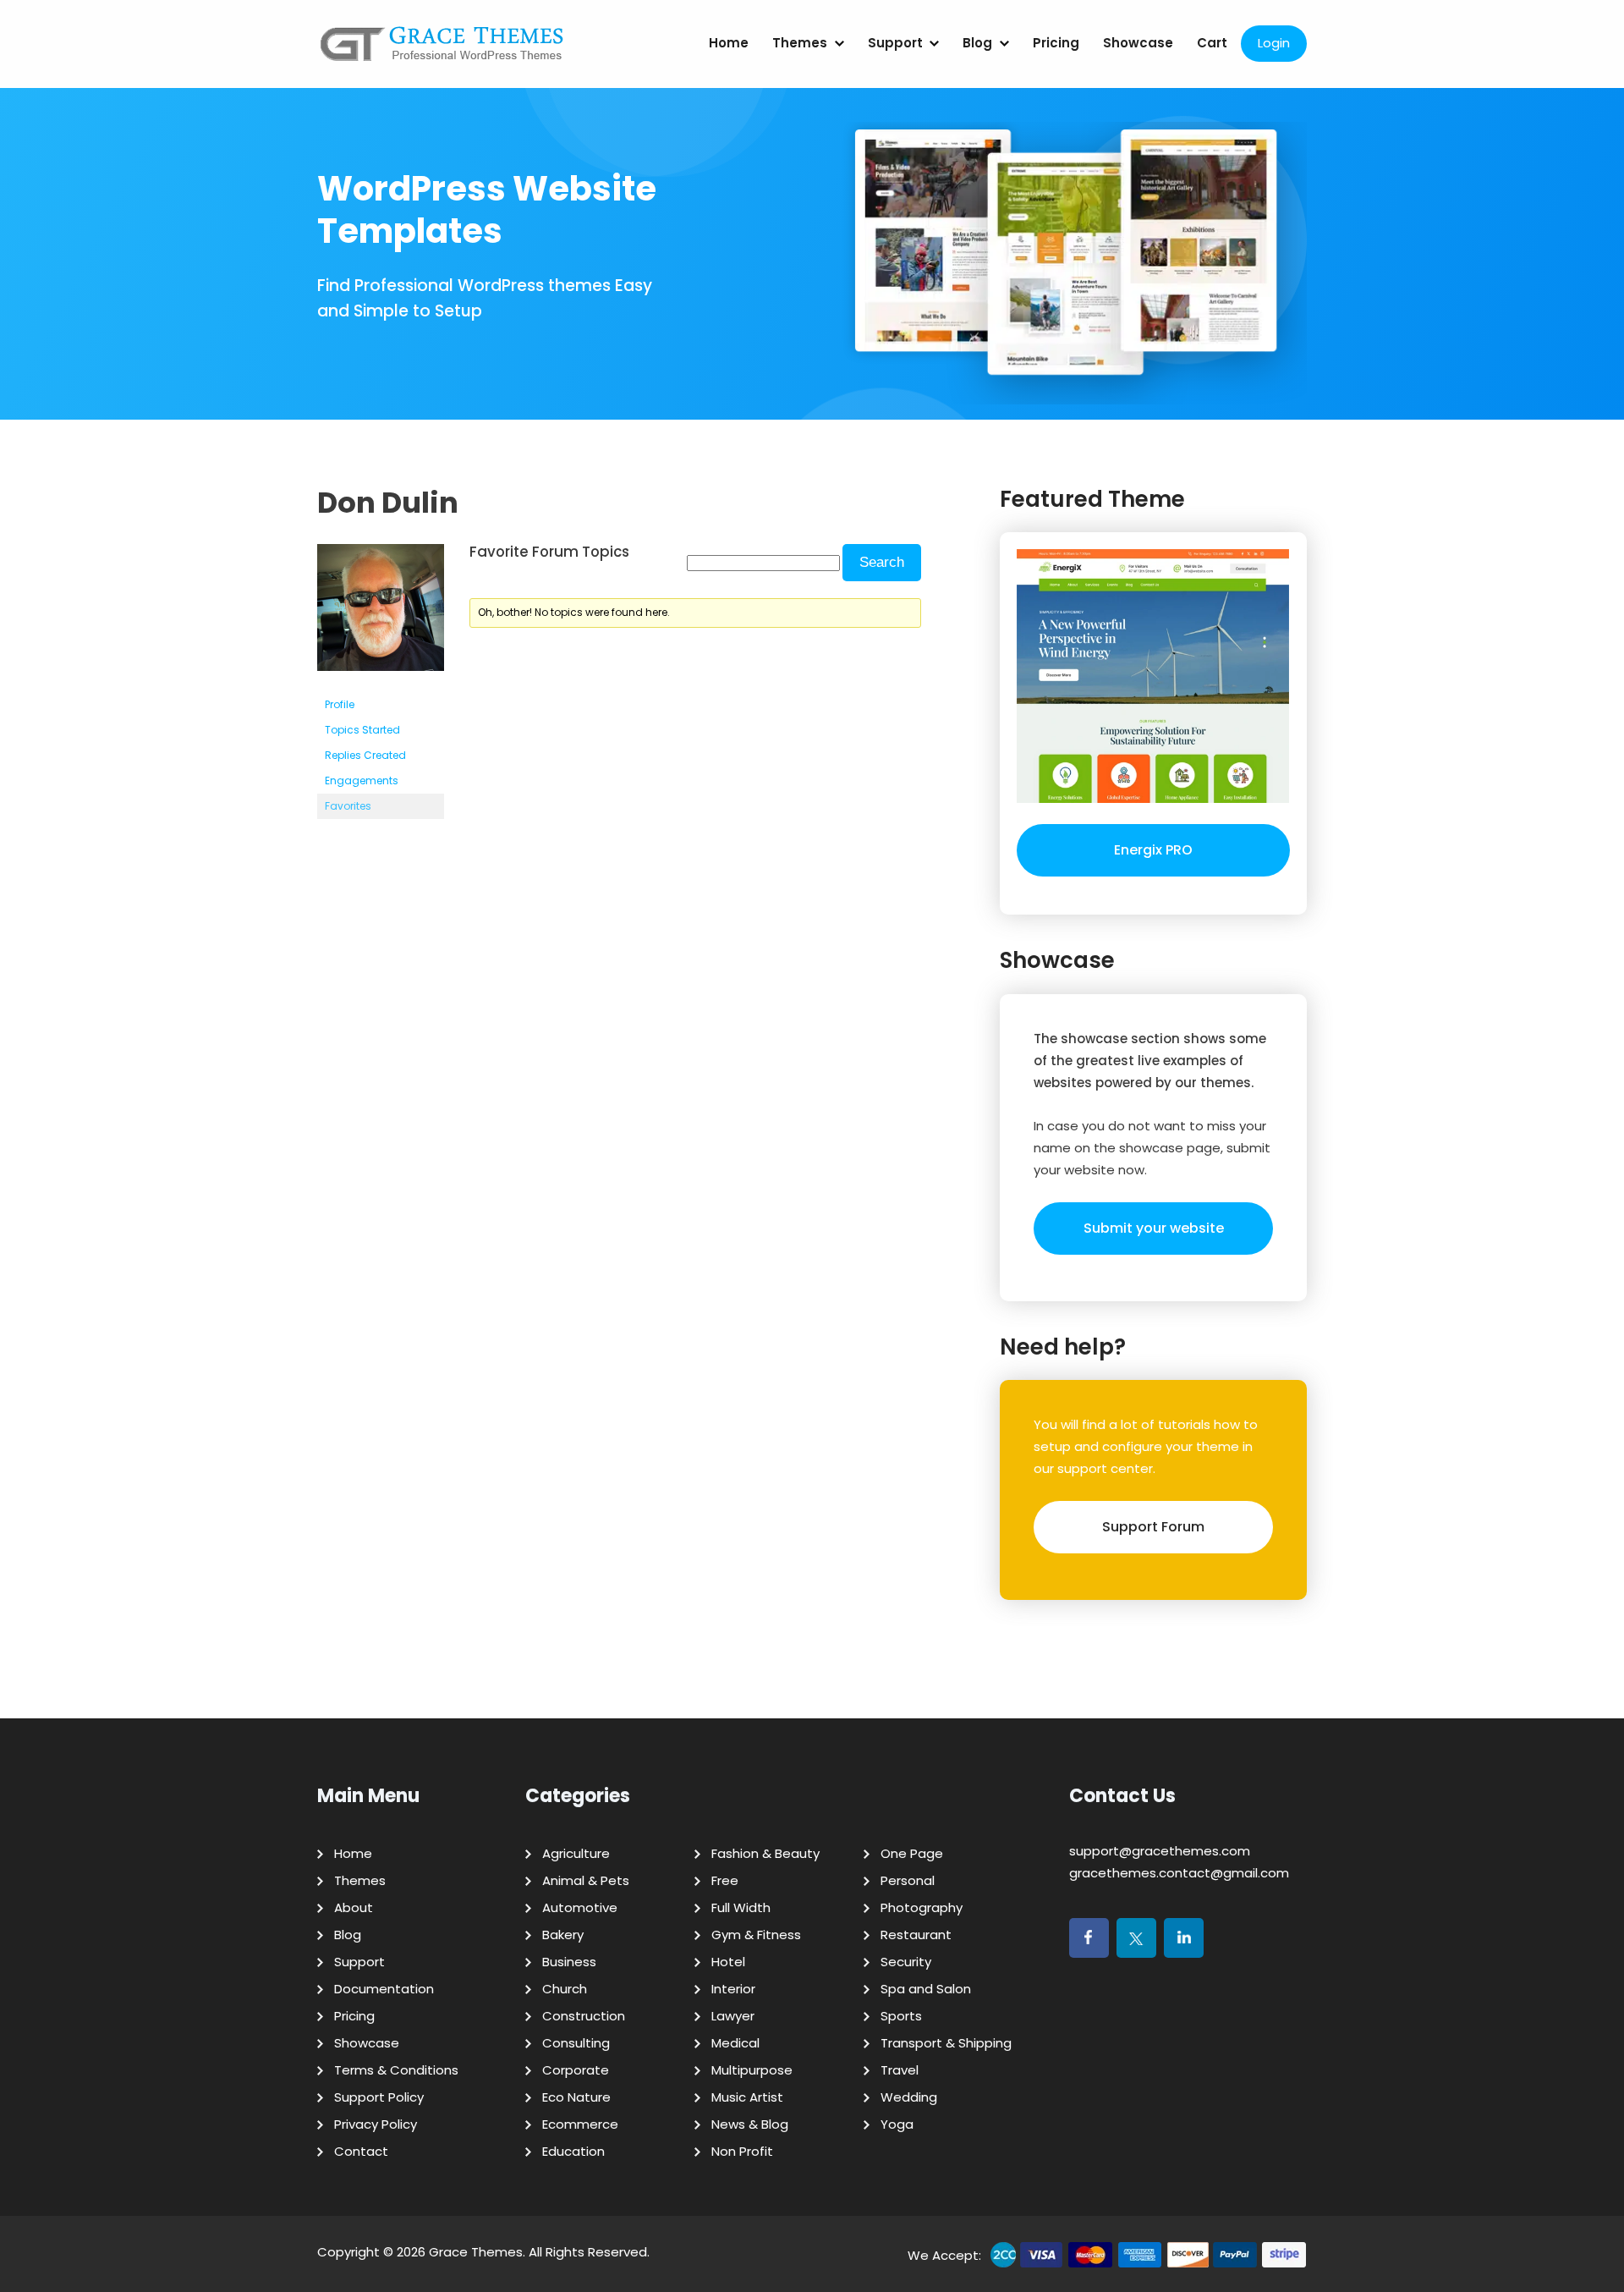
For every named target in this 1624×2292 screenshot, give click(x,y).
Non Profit (742, 2151)
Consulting (576, 2043)
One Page (912, 1853)
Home (729, 43)
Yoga (897, 2124)
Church (565, 1989)
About (354, 1907)
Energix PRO (1153, 850)
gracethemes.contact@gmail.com (1179, 1873)
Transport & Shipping (946, 2043)
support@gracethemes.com (1160, 1851)
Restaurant (916, 1935)
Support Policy (379, 2097)
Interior (733, 1989)
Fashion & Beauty (765, 1853)
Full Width (741, 1907)
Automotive (580, 1907)
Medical (735, 2043)
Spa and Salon (926, 1989)
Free (725, 1880)
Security (906, 1962)
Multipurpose (752, 2070)
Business (569, 1962)
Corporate (576, 2070)
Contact (361, 2151)
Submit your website (1154, 1228)
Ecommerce (580, 2124)
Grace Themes (476, 2252)
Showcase (1138, 43)
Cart (1212, 43)
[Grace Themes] (442, 50)
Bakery (563, 1935)
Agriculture (576, 1853)
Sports (901, 2016)
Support (895, 43)
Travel (900, 2070)
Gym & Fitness (756, 1935)
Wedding (909, 2097)
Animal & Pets (586, 1880)
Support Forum (1153, 1527)
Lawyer (733, 2016)
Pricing (1056, 43)
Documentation (384, 1989)
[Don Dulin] (381, 684)
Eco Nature (576, 2097)
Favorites (348, 806)
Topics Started (362, 730)
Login (1274, 43)
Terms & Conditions (396, 2070)
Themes (800, 43)
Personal (908, 1880)
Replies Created (365, 755)
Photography (922, 1907)
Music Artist (747, 2097)
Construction (584, 2016)
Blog (977, 43)
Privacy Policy (376, 2124)
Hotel (728, 1962)
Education (573, 2151)
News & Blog (750, 2124)
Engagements (362, 780)
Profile (340, 704)
